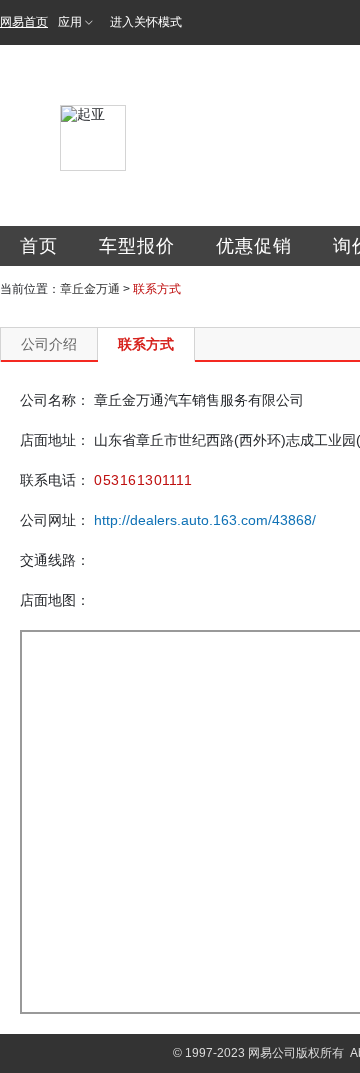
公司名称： (55, 400)
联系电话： (55, 480)
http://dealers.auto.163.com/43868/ (205, 520)
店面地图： (55, 600)
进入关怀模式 (146, 22)
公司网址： (55, 520)
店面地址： (55, 440)
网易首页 (24, 22)
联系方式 (146, 344)
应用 (70, 22)
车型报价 (137, 246)
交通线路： (55, 560)
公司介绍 (49, 344)
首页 (39, 246)
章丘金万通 (90, 289)
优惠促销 (254, 246)
